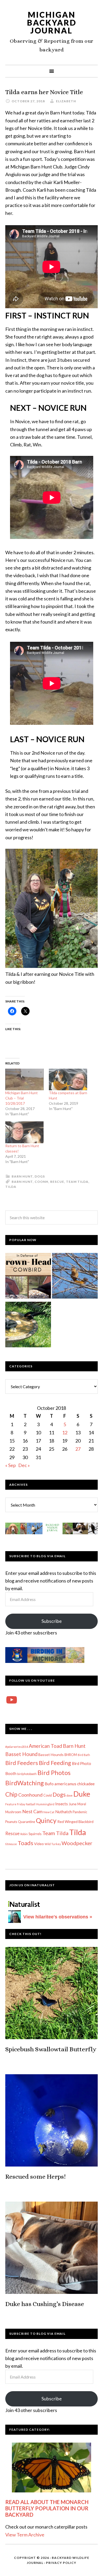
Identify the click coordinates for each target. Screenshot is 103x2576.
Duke (82, 1794)
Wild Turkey (53, 1844)
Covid (48, 1795)
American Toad (45, 1746)
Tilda (11, 1187)
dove (70, 1795)
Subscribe (52, 1621)
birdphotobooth (27, 1774)
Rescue (57, 1182)
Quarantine (27, 1822)
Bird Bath (84, 1755)
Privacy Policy (61, 2563)
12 (65, 1432)
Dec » (24, 1465)
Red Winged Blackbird (75, 1822)
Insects (62, 1804)
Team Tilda (77, 1182)
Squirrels (35, 1834)
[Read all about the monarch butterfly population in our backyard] (51, 2468)
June (73, 1804)
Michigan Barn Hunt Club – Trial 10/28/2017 (22, 1098)
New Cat (49, 1812)
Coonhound (30, 1795)
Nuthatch (64, 1812)
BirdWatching (25, 1783)
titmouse (11, 1844)
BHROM (71, 1755)
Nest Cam (32, 1811)
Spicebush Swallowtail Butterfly (51, 2049)
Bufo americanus (60, 1784)
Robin (24, 1834)
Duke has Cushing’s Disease (45, 2304)
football (31, 1804)
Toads (25, 1843)
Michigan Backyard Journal (52, 22)
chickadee (86, 1784)
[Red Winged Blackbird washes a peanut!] (28, 1326)
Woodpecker (77, 1843)
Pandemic (80, 1812)
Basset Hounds (51, 1755)
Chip (11, 1794)
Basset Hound (21, 1754)
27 (78, 1449)
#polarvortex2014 (17, 1747)
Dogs (40, 1176)
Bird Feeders (22, 1763)
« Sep (11, 1465)
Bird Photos (54, 1772)
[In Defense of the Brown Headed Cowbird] (28, 1277)
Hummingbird (45, 1804)
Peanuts (11, 1822)
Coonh (41, 1182)
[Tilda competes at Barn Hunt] (68, 1080)
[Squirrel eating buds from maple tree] (75, 1277)
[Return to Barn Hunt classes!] (24, 1132)
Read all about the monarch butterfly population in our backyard (47, 2508)
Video (39, 1844)
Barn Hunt (22, 1176)
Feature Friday (15, 1804)
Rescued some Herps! (36, 2177)
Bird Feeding (55, 1763)
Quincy (46, 1820)
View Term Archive (25, 2535)
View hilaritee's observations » (58, 1917)
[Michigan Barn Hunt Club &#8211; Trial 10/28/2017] (24, 1080)
